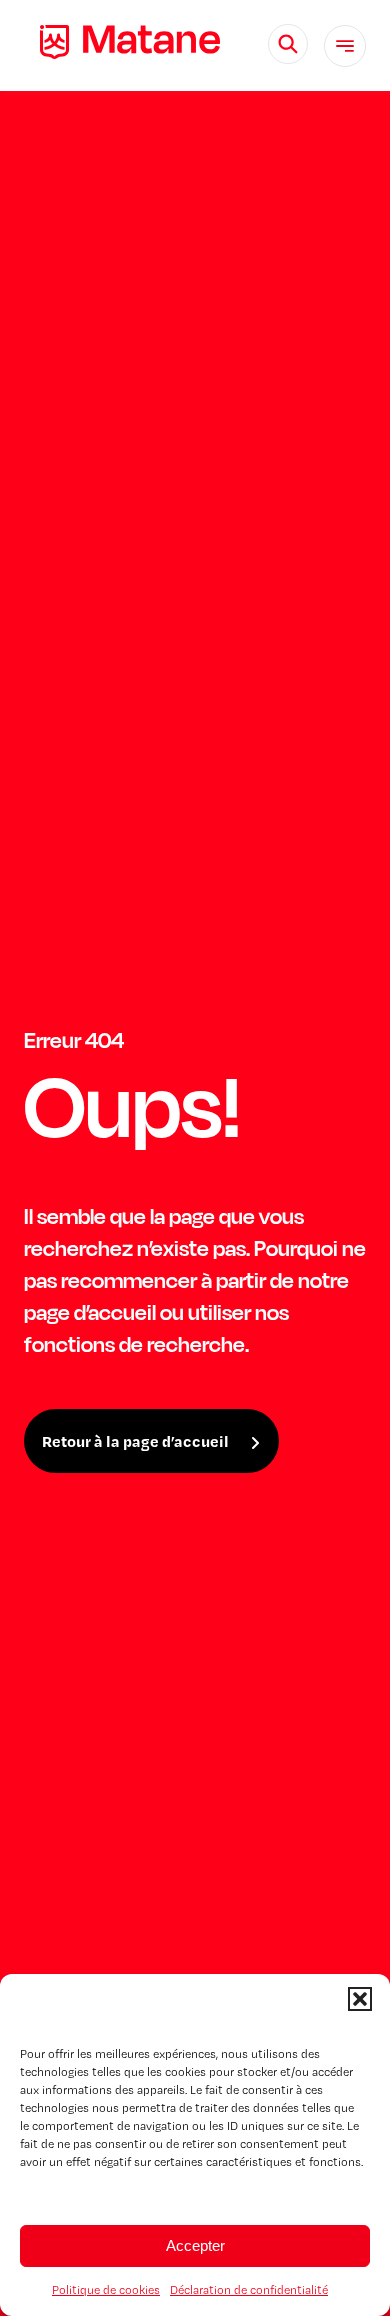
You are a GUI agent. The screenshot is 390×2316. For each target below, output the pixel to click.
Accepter (195, 2245)
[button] (360, 1999)
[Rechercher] (288, 44)
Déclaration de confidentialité (249, 2290)
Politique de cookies (106, 2290)
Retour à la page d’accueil (135, 1441)
